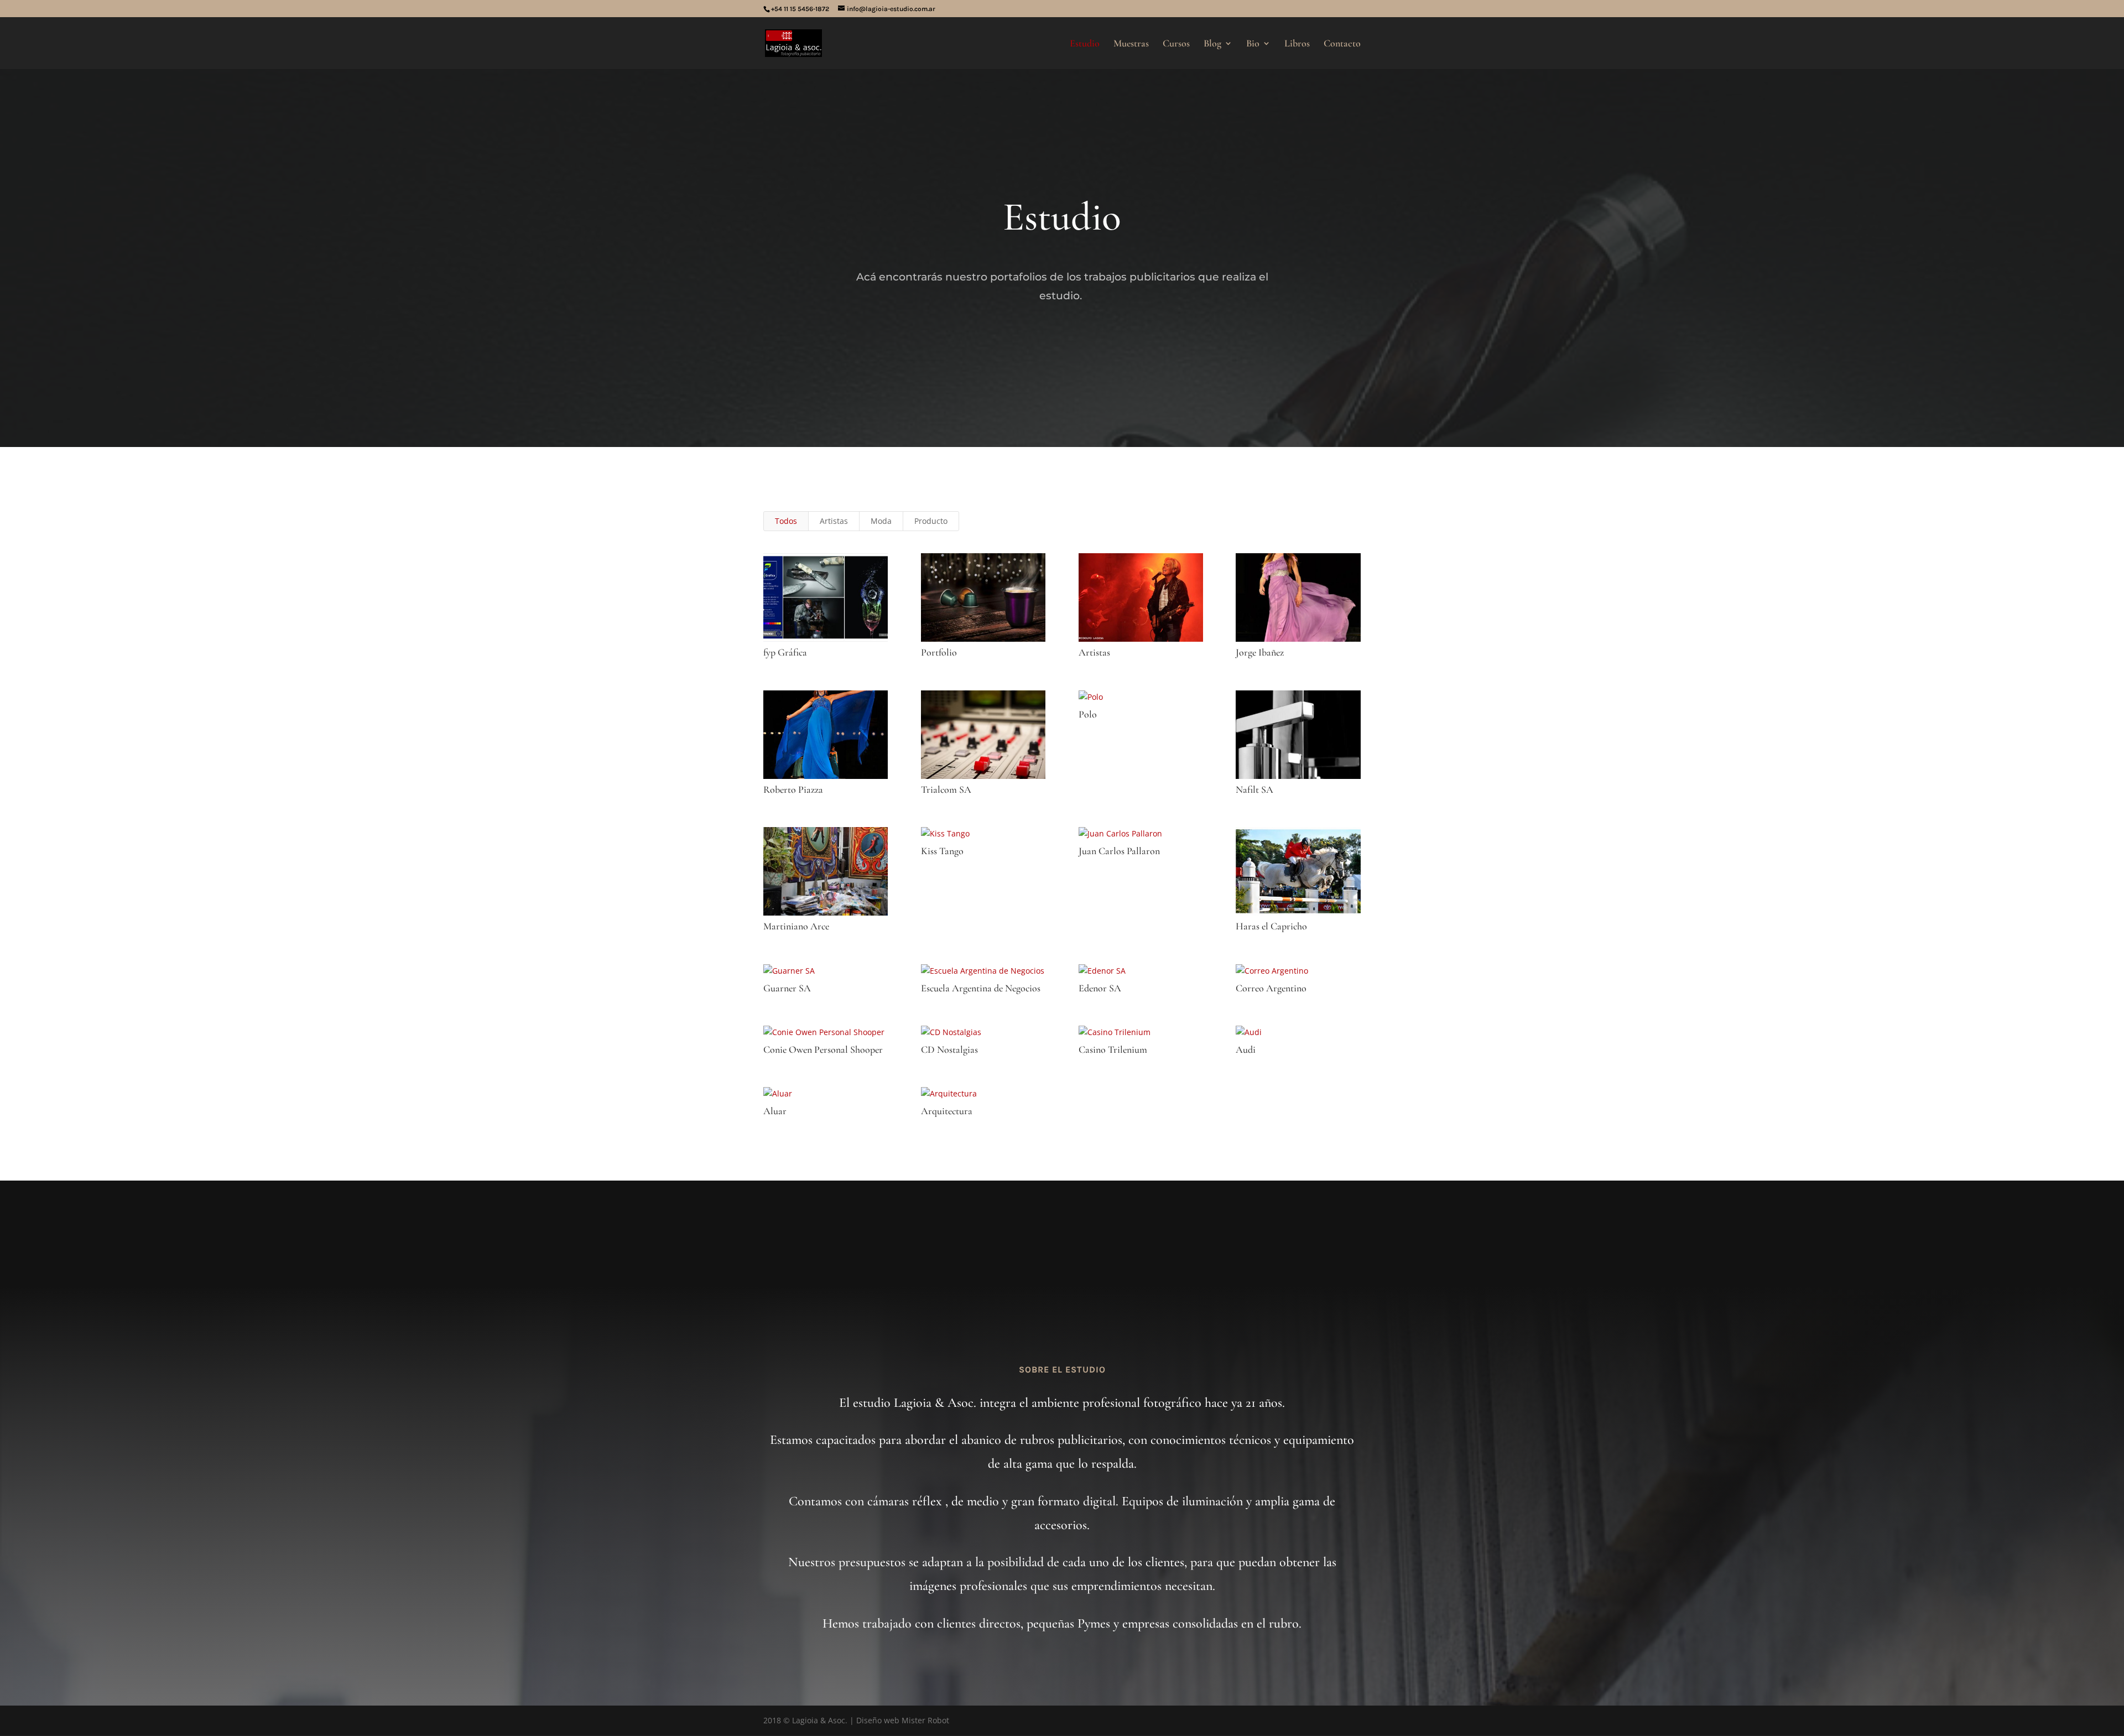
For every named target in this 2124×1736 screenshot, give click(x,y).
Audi (1246, 1049)
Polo (1088, 714)
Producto (931, 521)
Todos (786, 521)
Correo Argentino (1271, 988)
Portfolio (939, 652)
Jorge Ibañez (1260, 652)
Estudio (1085, 44)
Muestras (1131, 44)
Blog (1212, 44)
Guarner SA (787, 988)
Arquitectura (947, 1111)
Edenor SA (1100, 988)
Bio (1253, 44)
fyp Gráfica (785, 652)
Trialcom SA (946, 789)
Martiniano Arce (796, 926)
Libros (1297, 44)
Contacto (1342, 44)
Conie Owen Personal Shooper (823, 1049)
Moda (881, 521)
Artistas (834, 521)
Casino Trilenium (1113, 1049)
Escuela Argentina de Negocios (981, 988)
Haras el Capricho (1271, 926)
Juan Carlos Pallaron (1119, 851)
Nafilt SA (1254, 789)
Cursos (1176, 44)
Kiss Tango (942, 851)
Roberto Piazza (793, 789)
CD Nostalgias (949, 1049)
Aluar (775, 1111)
